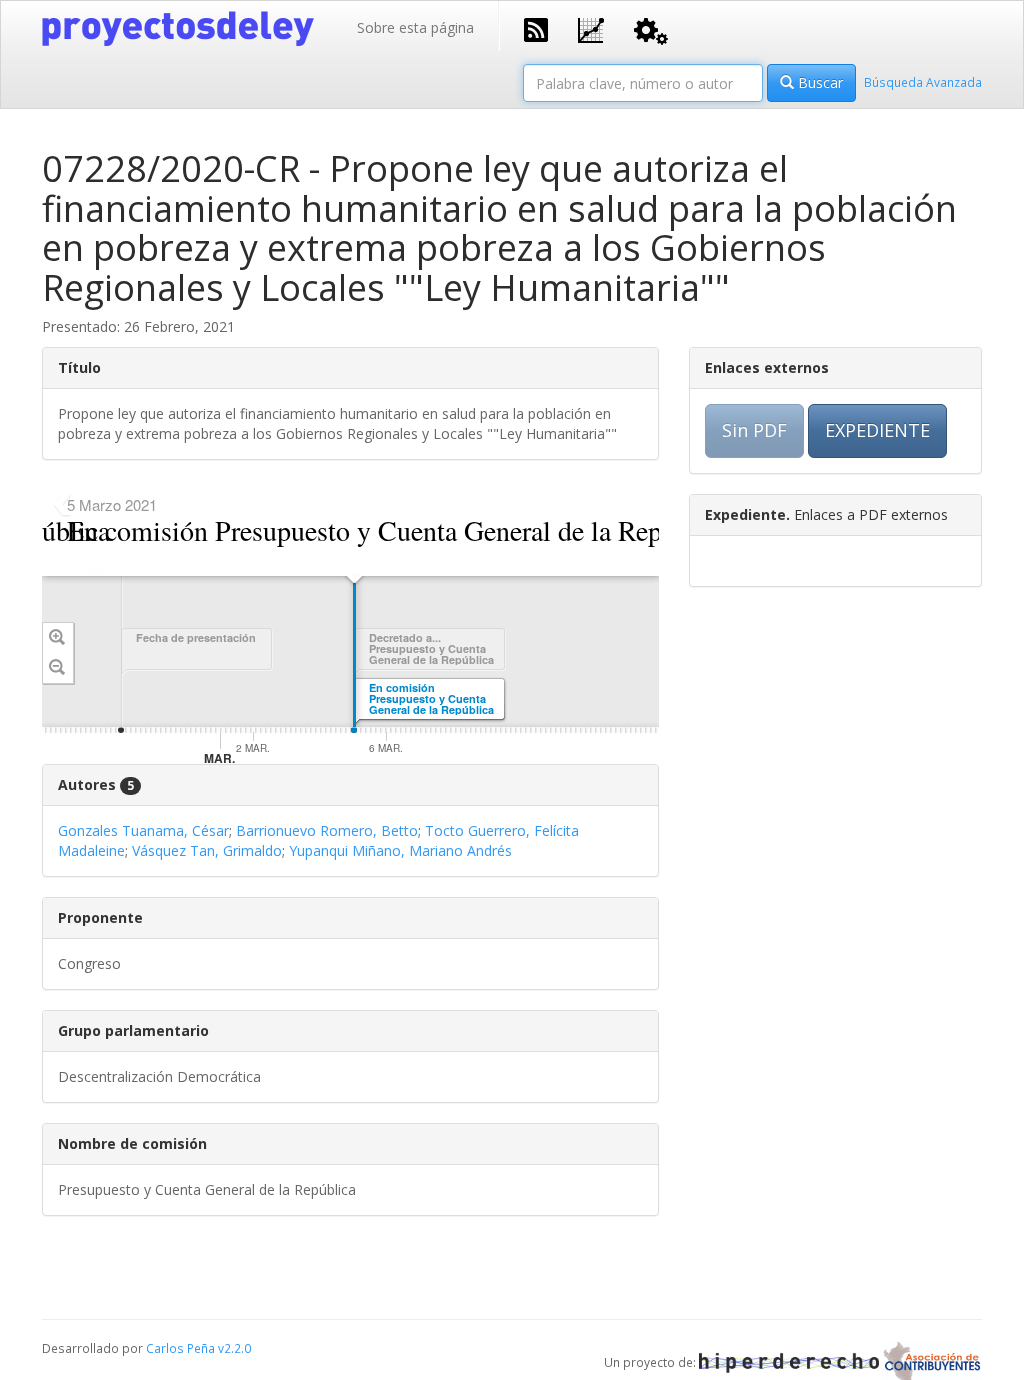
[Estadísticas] (591, 28)
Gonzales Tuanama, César (143, 830)
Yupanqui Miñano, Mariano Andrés (400, 850)
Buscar (818, 82)
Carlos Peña (180, 1348)
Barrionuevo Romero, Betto (327, 830)
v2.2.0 (234, 1348)
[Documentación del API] (651, 29)
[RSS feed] (536, 28)
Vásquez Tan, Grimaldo (207, 850)
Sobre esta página (415, 27)
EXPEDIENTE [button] (877, 430)
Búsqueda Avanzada (923, 82)
